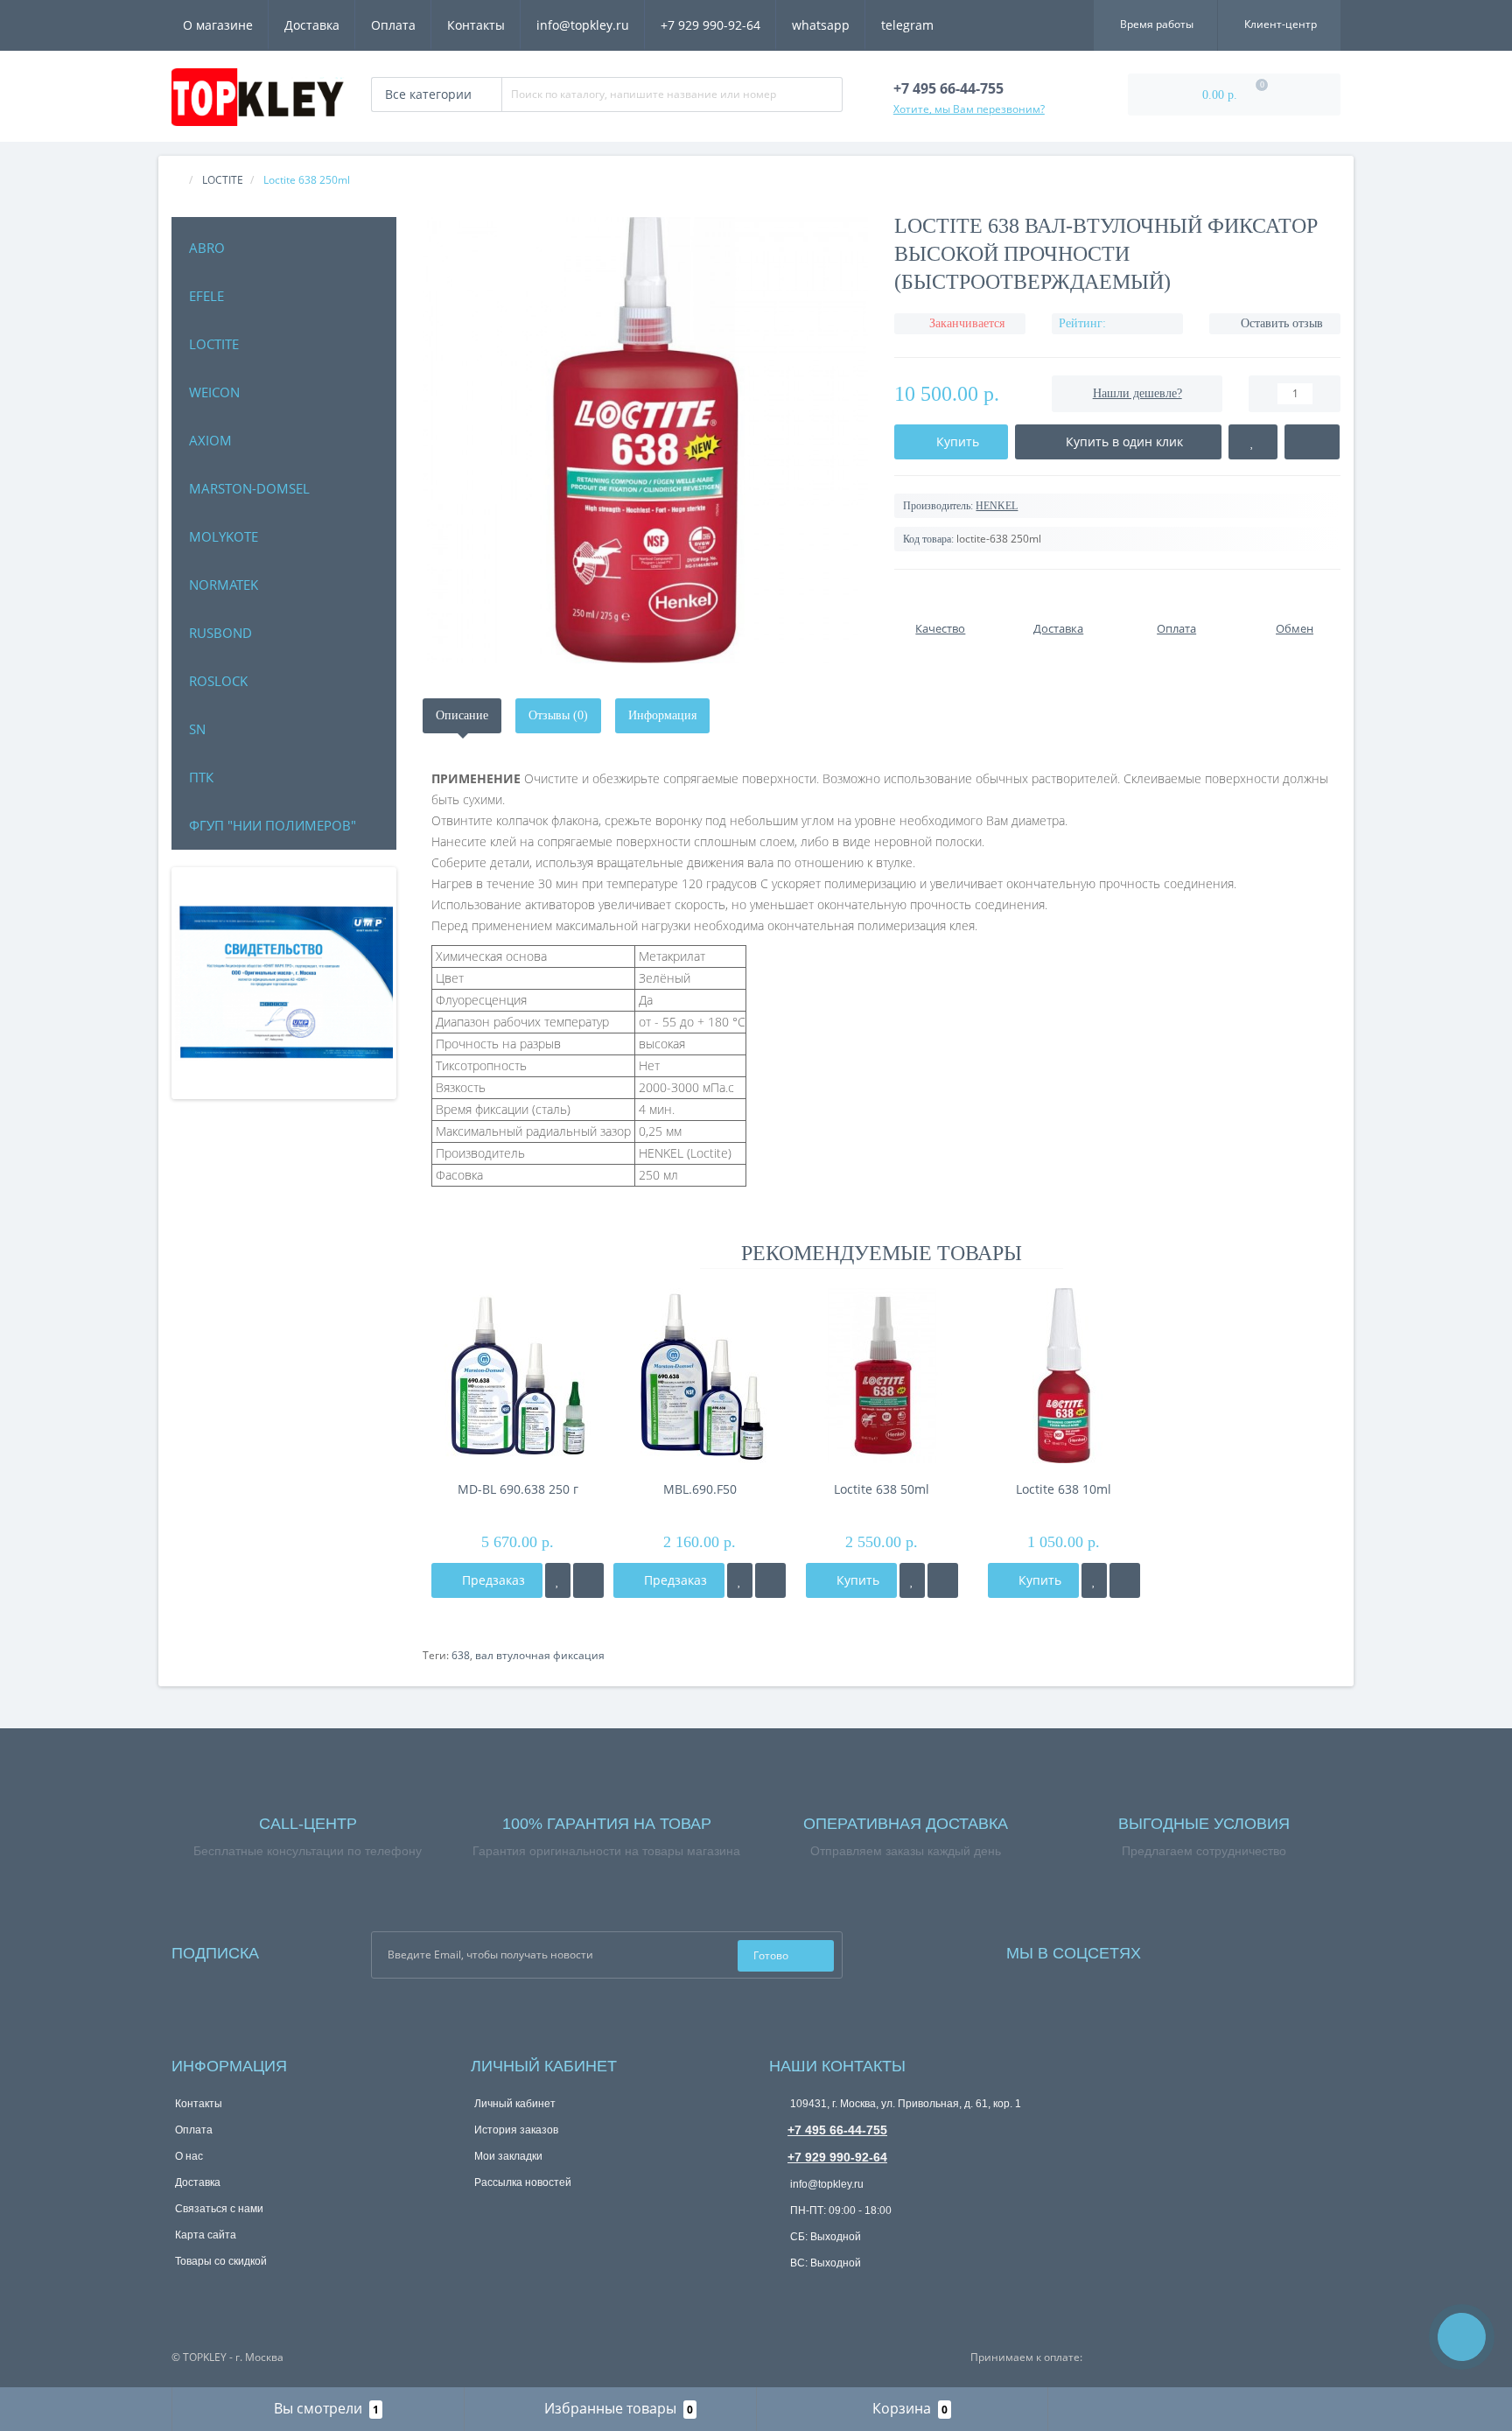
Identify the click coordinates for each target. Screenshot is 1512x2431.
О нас (189, 2156)
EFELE (206, 296)
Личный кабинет (515, 2104)
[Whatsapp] (781, 2290)
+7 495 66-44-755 (837, 2130)
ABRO (207, 248)
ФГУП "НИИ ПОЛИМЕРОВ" (273, 825)
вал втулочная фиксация (540, 1655)
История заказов (516, 2130)
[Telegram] (810, 2293)
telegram (907, 25)
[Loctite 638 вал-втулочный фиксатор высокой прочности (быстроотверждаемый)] (646, 440)
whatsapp (821, 25)
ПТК (201, 777)
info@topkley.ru (583, 25)
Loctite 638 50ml (882, 1489)
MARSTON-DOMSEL (249, 488)
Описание (462, 715)
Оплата (393, 25)
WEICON (214, 392)
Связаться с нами (219, 2209)
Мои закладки (508, 2156)
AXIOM (210, 440)
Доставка (312, 25)
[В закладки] (558, 1580)
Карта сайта (206, 2235)
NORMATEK (224, 585)
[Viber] (839, 2294)
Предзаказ (492, 1580)
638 (461, 1655)
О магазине (218, 25)
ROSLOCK (218, 681)
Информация (662, 715)
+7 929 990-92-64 (710, 25)
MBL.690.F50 (700, 1489)
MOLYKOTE (224, 536)
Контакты (476, 25)
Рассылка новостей (523, 2182)
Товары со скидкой (221, 2261)
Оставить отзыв (1282, 323)
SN (197, 729)
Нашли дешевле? (1137, 393)
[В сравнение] (588, 1580)
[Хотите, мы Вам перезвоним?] (1462, 2337)
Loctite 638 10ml (1064, 1489)
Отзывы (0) (558, 715)
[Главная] (177, 180)
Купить (856, 1580)
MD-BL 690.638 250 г (518, 1489)
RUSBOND (220, 633)
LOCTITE (214, 344)
